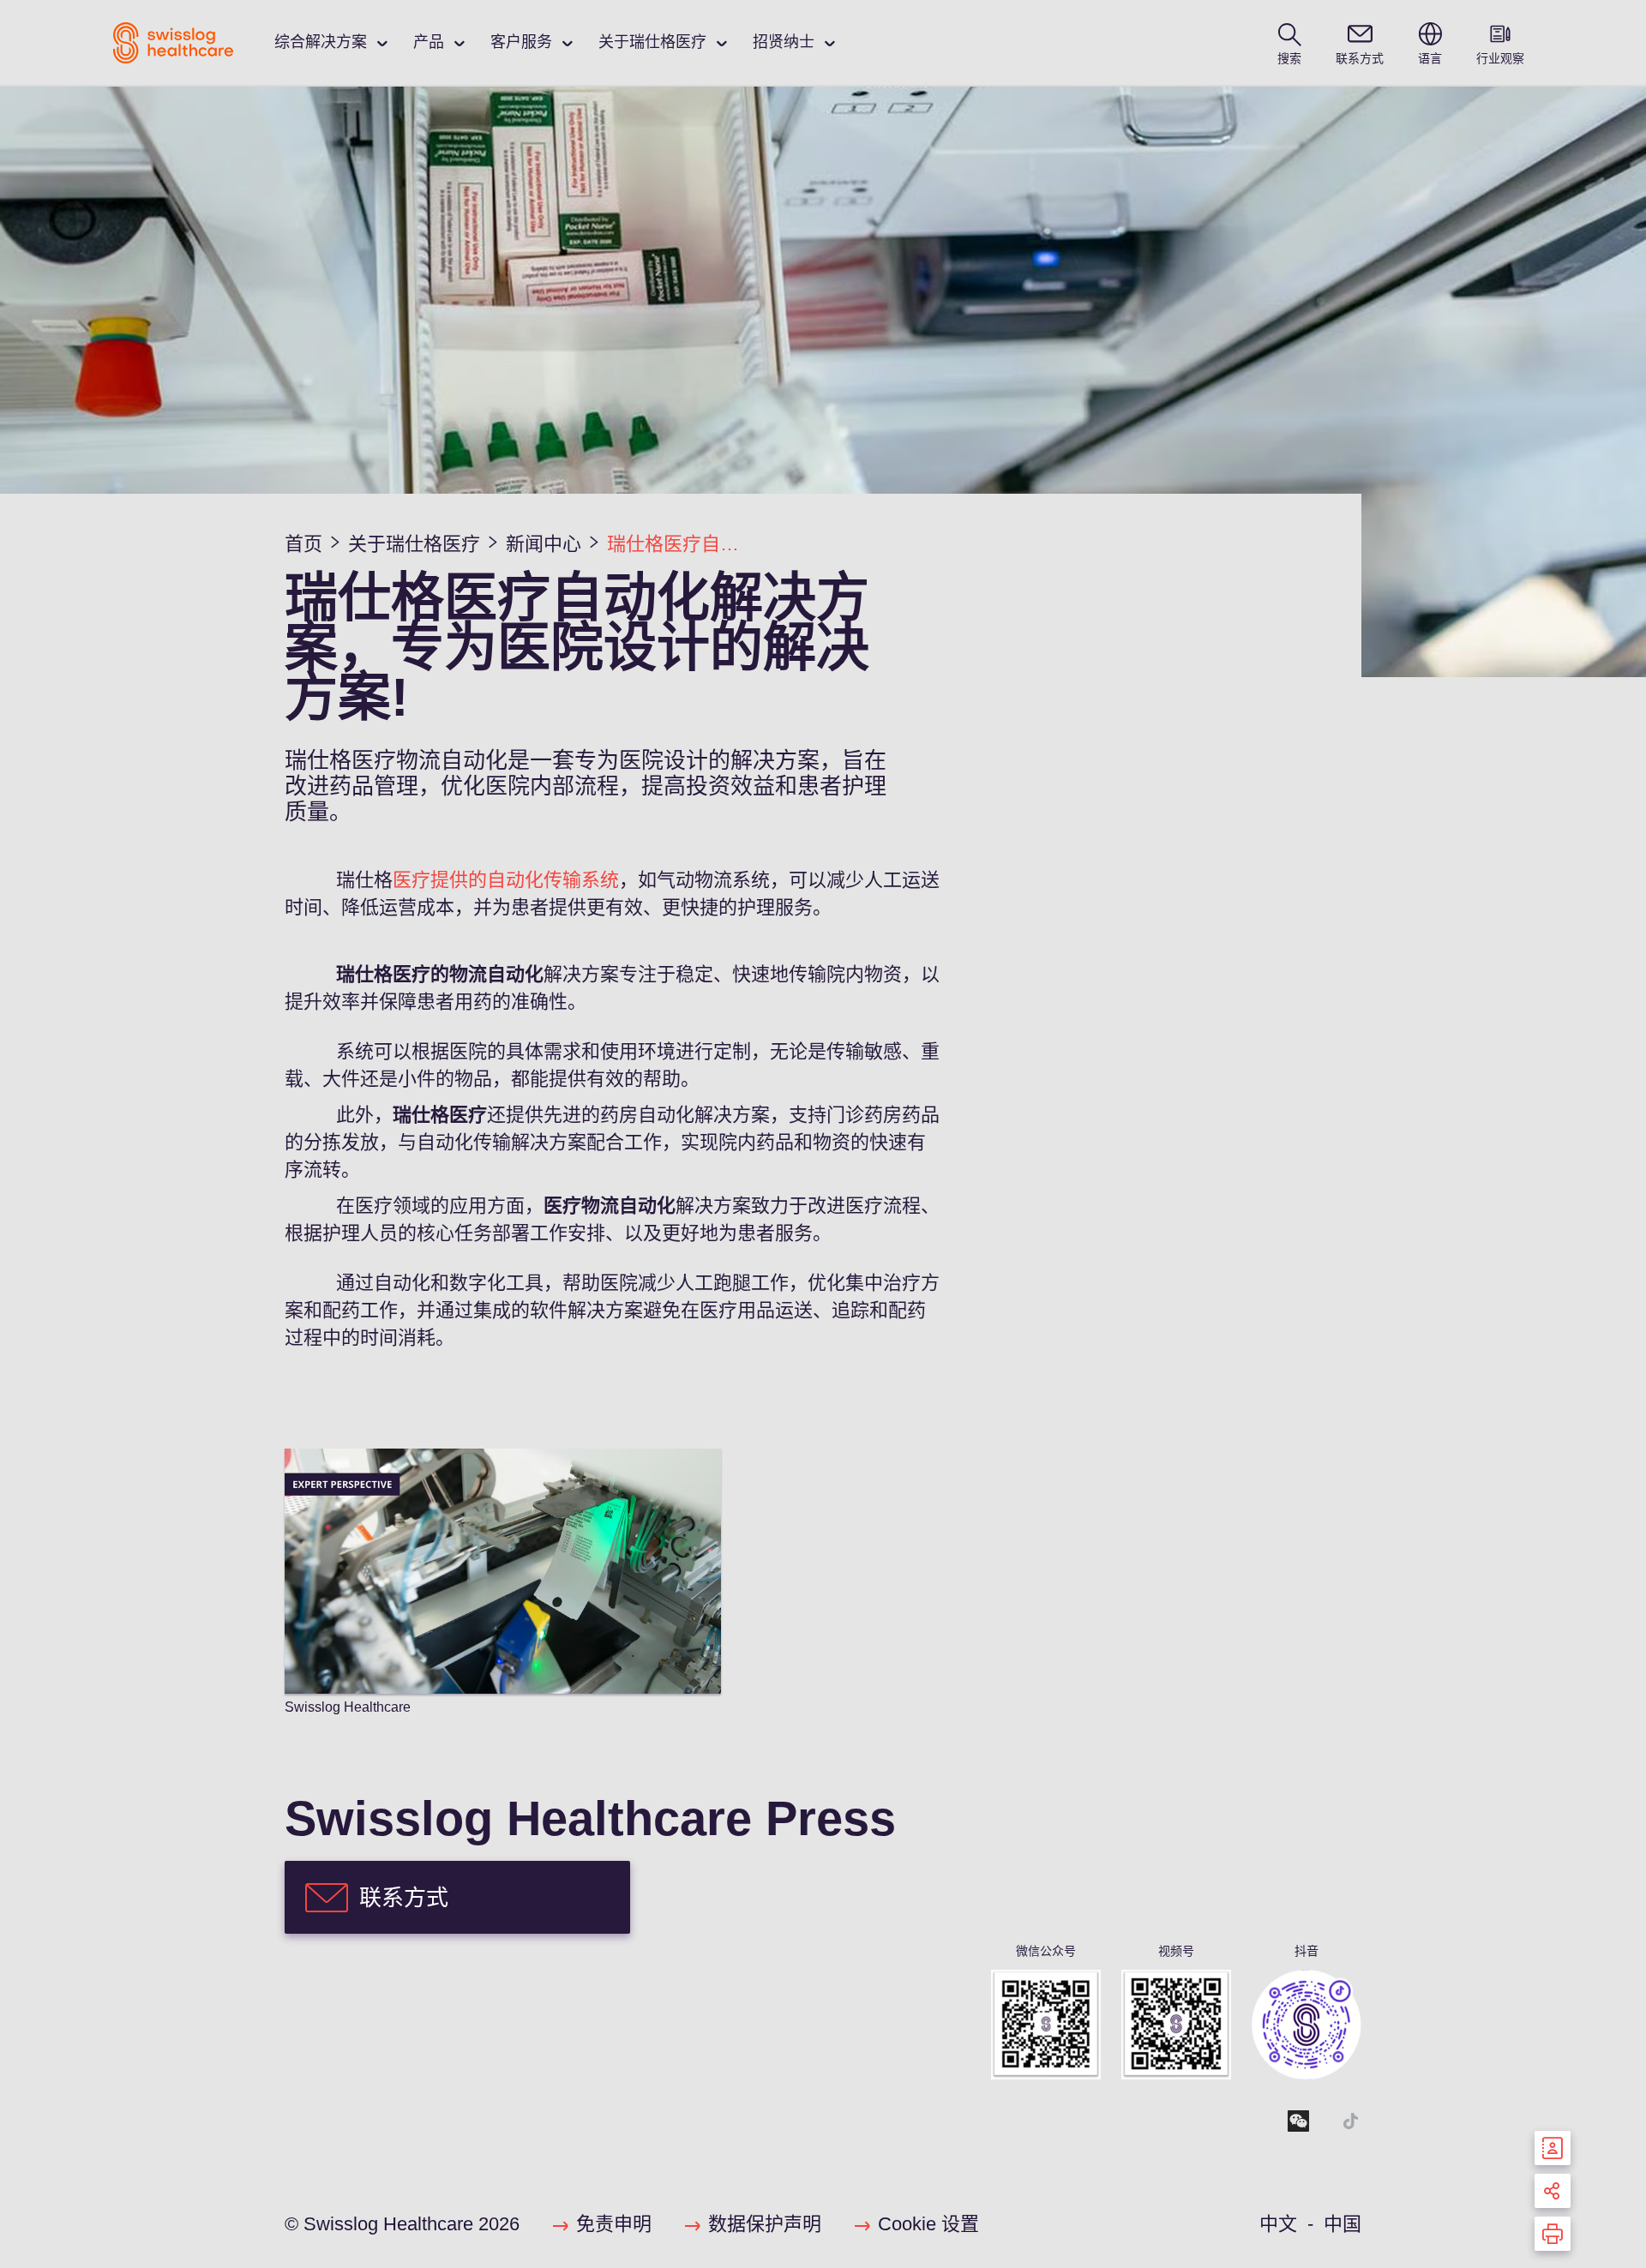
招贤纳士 (784, 42)
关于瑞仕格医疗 (652, 42)
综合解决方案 (321, 42)
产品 (429, 42)
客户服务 (521, 42)
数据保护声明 (765, 2224)
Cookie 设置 (928, 2224)
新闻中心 (544, 544)
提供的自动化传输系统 (525, 880)
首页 (303, 544)
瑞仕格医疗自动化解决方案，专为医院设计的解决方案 (681, 544)
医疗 (411, 880)
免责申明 (614, 2224)
